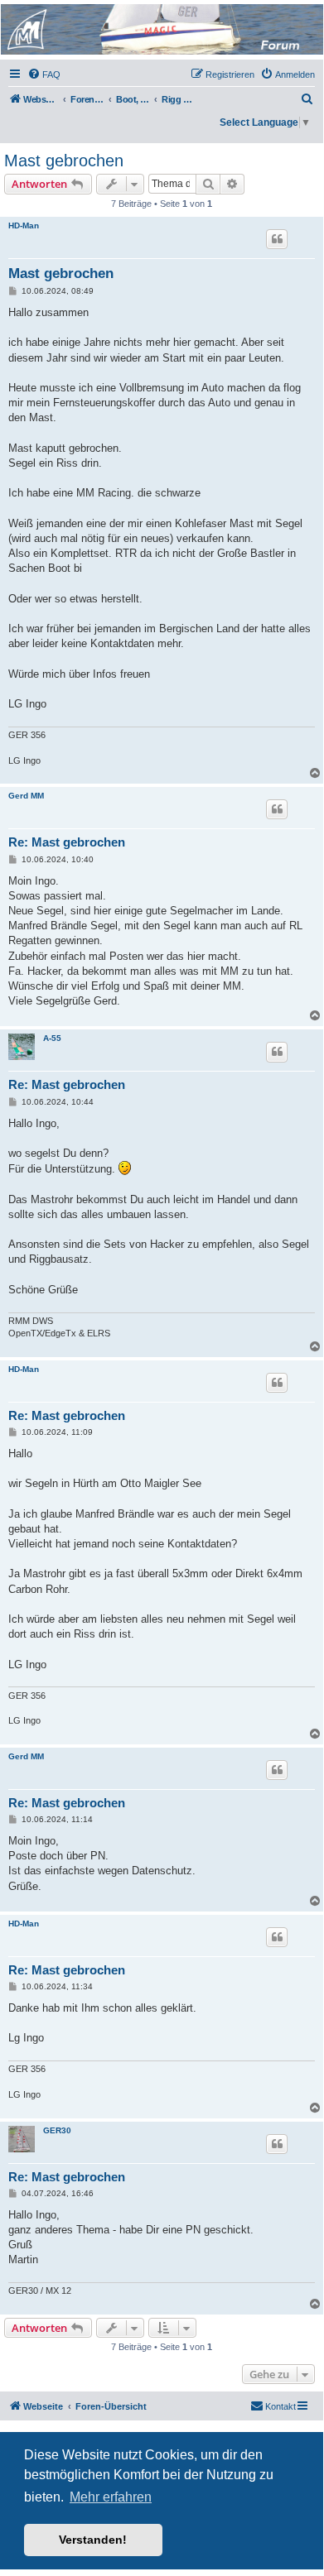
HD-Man (24, 225)
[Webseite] (161, 29)
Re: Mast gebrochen (67, 842)
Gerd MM (26, 796)
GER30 (57, 2130)
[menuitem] (44, 74)
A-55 (52, 1038)
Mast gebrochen (64, 161)
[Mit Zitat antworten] (277, 239)
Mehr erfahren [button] (111, 2497)
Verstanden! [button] (93, 2540)
